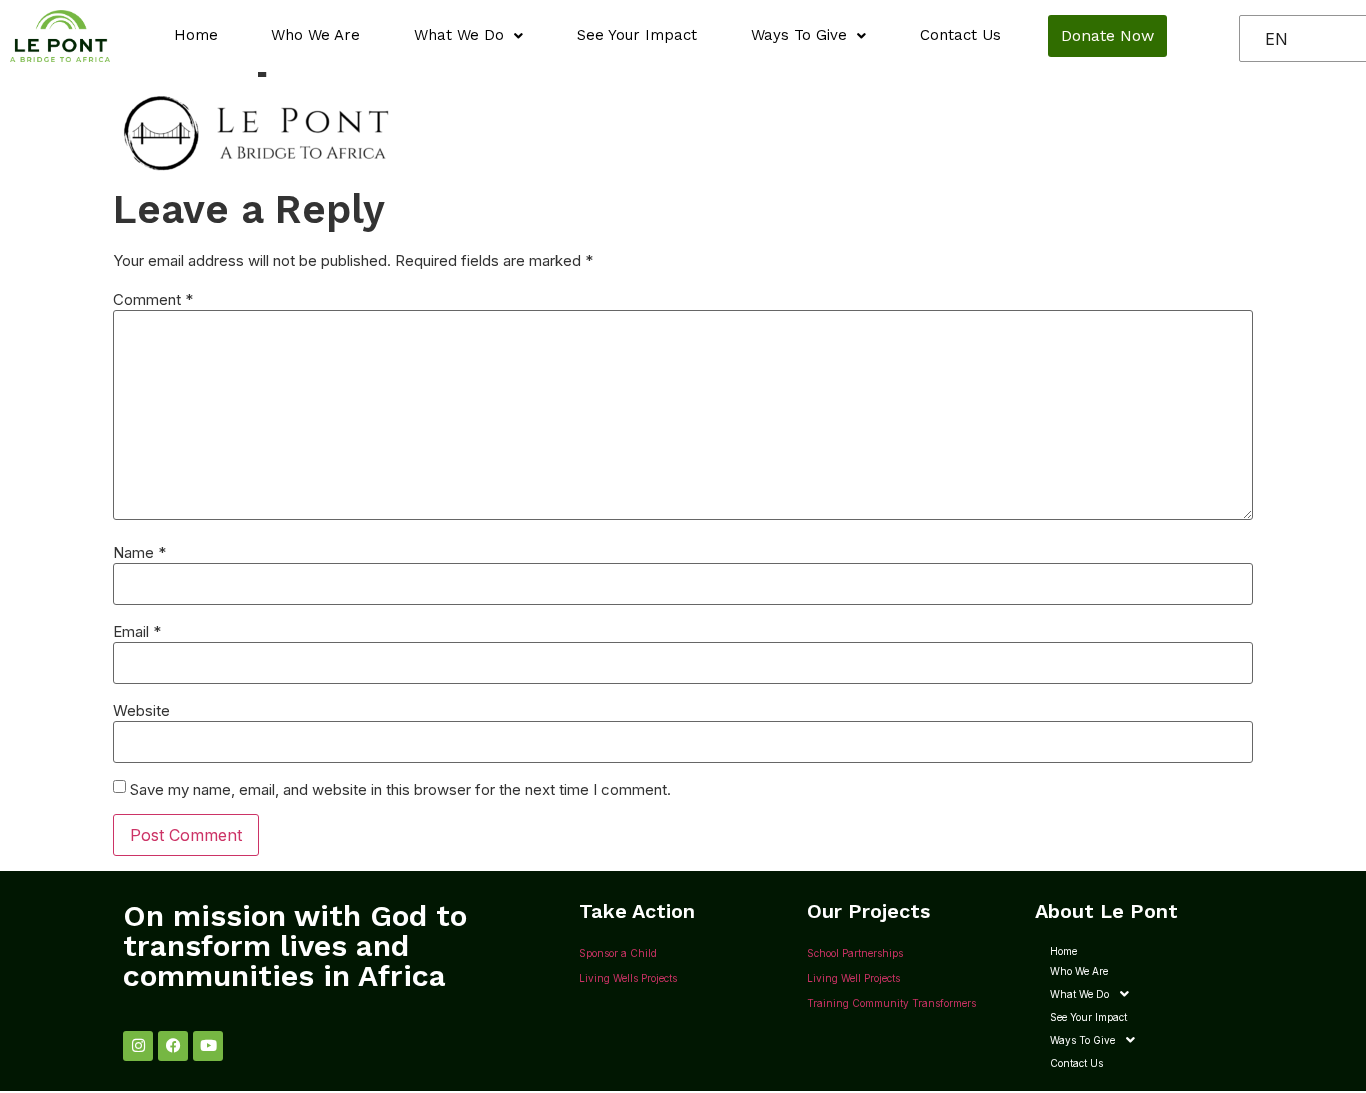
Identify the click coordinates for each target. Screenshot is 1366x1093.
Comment (153, 299)
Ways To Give (799, 35)
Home (196, 35)
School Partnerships (855, 953)
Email (137, 631)
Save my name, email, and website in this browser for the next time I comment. (400, 789)
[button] (468, 35)
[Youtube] (208, 1046)
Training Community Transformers (891, 1003)
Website (141, 710)
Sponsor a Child (618, 953)
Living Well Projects (853, 978)
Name (139, 552)
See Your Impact (637, 35)
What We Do (459, 35)
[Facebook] (173, 1046)
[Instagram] (138, 1046)
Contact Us (960, 35)
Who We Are (315, 35)
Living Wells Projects (628, 978)
